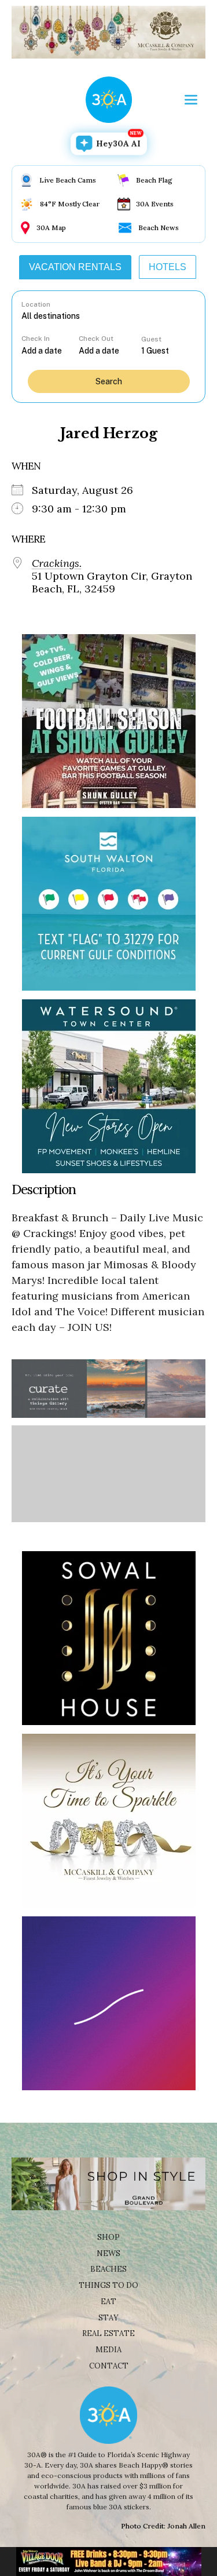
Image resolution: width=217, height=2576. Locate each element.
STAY (108, 2318)
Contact (109, 2366)
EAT (108, 2302)
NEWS (108, 2253)
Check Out (96, 339)
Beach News (159, 228)
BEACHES (108, 2269)
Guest (151, 339)
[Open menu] (191, 100)
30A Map (51, 228)
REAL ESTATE (108, 2333)
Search (109, 381)
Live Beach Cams (68, 180)
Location (36, 304)
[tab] (75, 267)
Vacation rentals (75, 267)
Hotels (168, 267)
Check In (36, 339)
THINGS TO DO (108, 2285)
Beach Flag (154, 180)
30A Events (155, 204)
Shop (108, 2237)
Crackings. (57, 563)
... (50, 350)
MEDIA (108, 2350)
